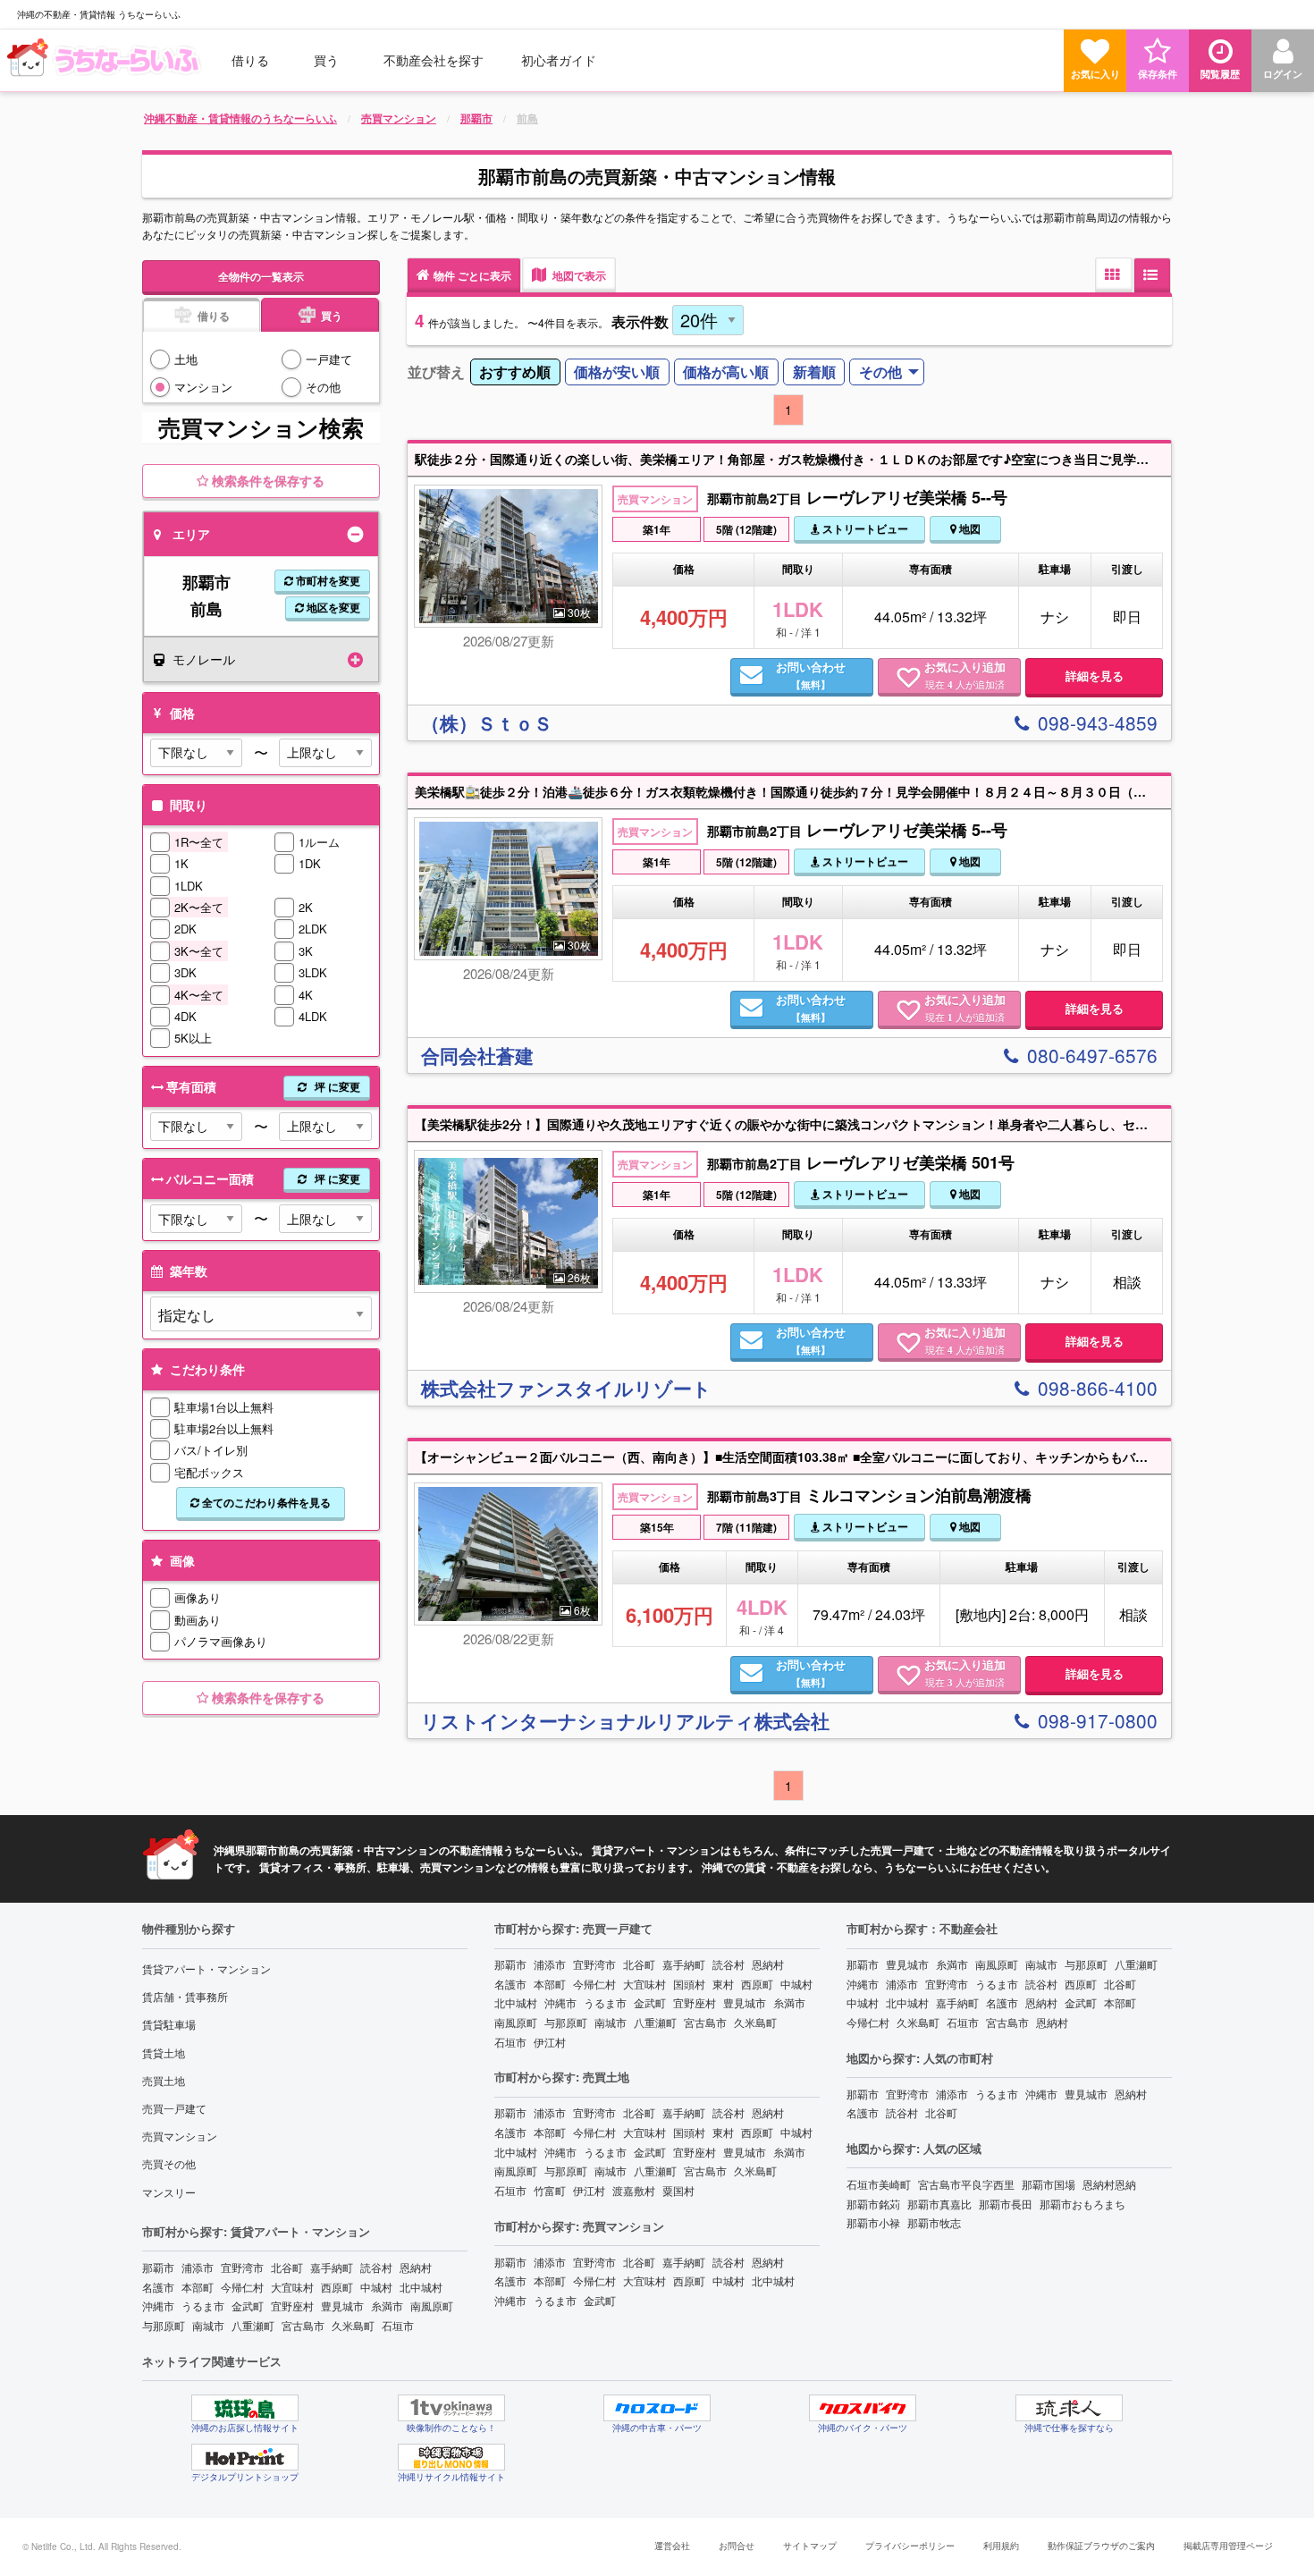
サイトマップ (810, 2546)
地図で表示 (578, 275)
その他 (323, 387)
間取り (187, 805)
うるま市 (203, 2306)
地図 (969, 528)
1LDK (189, 886)
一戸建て (329, 359)
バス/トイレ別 (211, 1450)
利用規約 (1001, 2546)
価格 (181, 713)
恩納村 (416, 2267)
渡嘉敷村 (634, 2190)
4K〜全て (199, 995)
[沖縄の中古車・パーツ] (657, 2408)
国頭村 (689, 1984)
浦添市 (198, 2267)
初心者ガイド (559, 60)
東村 (723, 1984)
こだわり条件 (206, 1369)
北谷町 (287, 2267)
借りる (250, 60)
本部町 (198, 2287)
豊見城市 (342, 2306)
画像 (181, 1560)
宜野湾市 (242, 2267)
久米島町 (353, 2325)
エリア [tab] (191, 534)
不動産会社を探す (434, 60)
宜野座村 (292, 2306)
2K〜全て (199, 907)
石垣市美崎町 (879, 2184)
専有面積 (263, 1086)
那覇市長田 (1006, 2204)
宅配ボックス (209, 1472)
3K (306, 951)
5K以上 (193, 1038)
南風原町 (432, 2306)
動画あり (198, 1620)
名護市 (158, 2287)
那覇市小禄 (873, 2222)
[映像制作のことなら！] (451, 2408)
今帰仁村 (242, 2287)
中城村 (376, 2287)
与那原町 (164, 2325)
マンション (203, 387)
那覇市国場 (1049, 2184)
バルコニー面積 (263, 1178)
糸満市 (387, 2306)
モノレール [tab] (204, 659)
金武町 (248, 2306)
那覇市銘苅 (873, 2204)
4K (306, 995)
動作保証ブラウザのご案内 (1101, 2546)
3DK (185, 972)
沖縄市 (158, 2306)
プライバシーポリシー (910, 2546)
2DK (185, 929)
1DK (310, 863)
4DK (185, 1016)
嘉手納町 (332, 2267)
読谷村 (376, 2267)
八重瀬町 (253, 2325)
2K (306, 907)
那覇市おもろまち (1082, 2204)
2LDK (313, 929)
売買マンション (180, 2136)
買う (326, 60)
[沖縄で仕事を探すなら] (1069, 2408)
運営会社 (672, 2546)
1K (181, 863)
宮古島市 (303, 2325)
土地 (186, 359)
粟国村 (678, 2190)
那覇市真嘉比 (939, 2204)
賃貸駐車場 (169, 2024)
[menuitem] (106, 60)
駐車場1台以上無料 (224, 1407)
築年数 (187, 1271)
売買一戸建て (174, 2108)
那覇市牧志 (934, 2222)
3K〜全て (199, 951)
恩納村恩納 (1109, 2184)
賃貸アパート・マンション (206, 1968)
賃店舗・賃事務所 (185, 1996)
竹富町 (550, 2190)
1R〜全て (199, 842)
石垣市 (398, 2325)
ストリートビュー (864, 528)
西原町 (337, 2287)
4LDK (313, 1016)
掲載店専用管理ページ (1228, 2546)
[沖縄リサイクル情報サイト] (451, 2457)
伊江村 (550, 2042)
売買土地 (164, 2080)
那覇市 (158, 2267)
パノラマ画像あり (221, 1641)
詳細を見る (1095, 676)
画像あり (198, 1597)
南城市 (208, 2325)
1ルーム (319, 842)
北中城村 (421, 2287)
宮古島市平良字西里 (966, 2184)
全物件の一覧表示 (261, 276)
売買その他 (169, 2163)
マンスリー (169, 2192)
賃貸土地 (164, 2052)
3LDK (313, 972)
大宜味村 (292, 2287)
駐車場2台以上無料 (224, 1428)
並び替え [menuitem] (436, 372)
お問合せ (737, 2546)
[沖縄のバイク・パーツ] (863, 2408)
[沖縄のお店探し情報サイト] (245, 2408)
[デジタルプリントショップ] (245, 2457)
